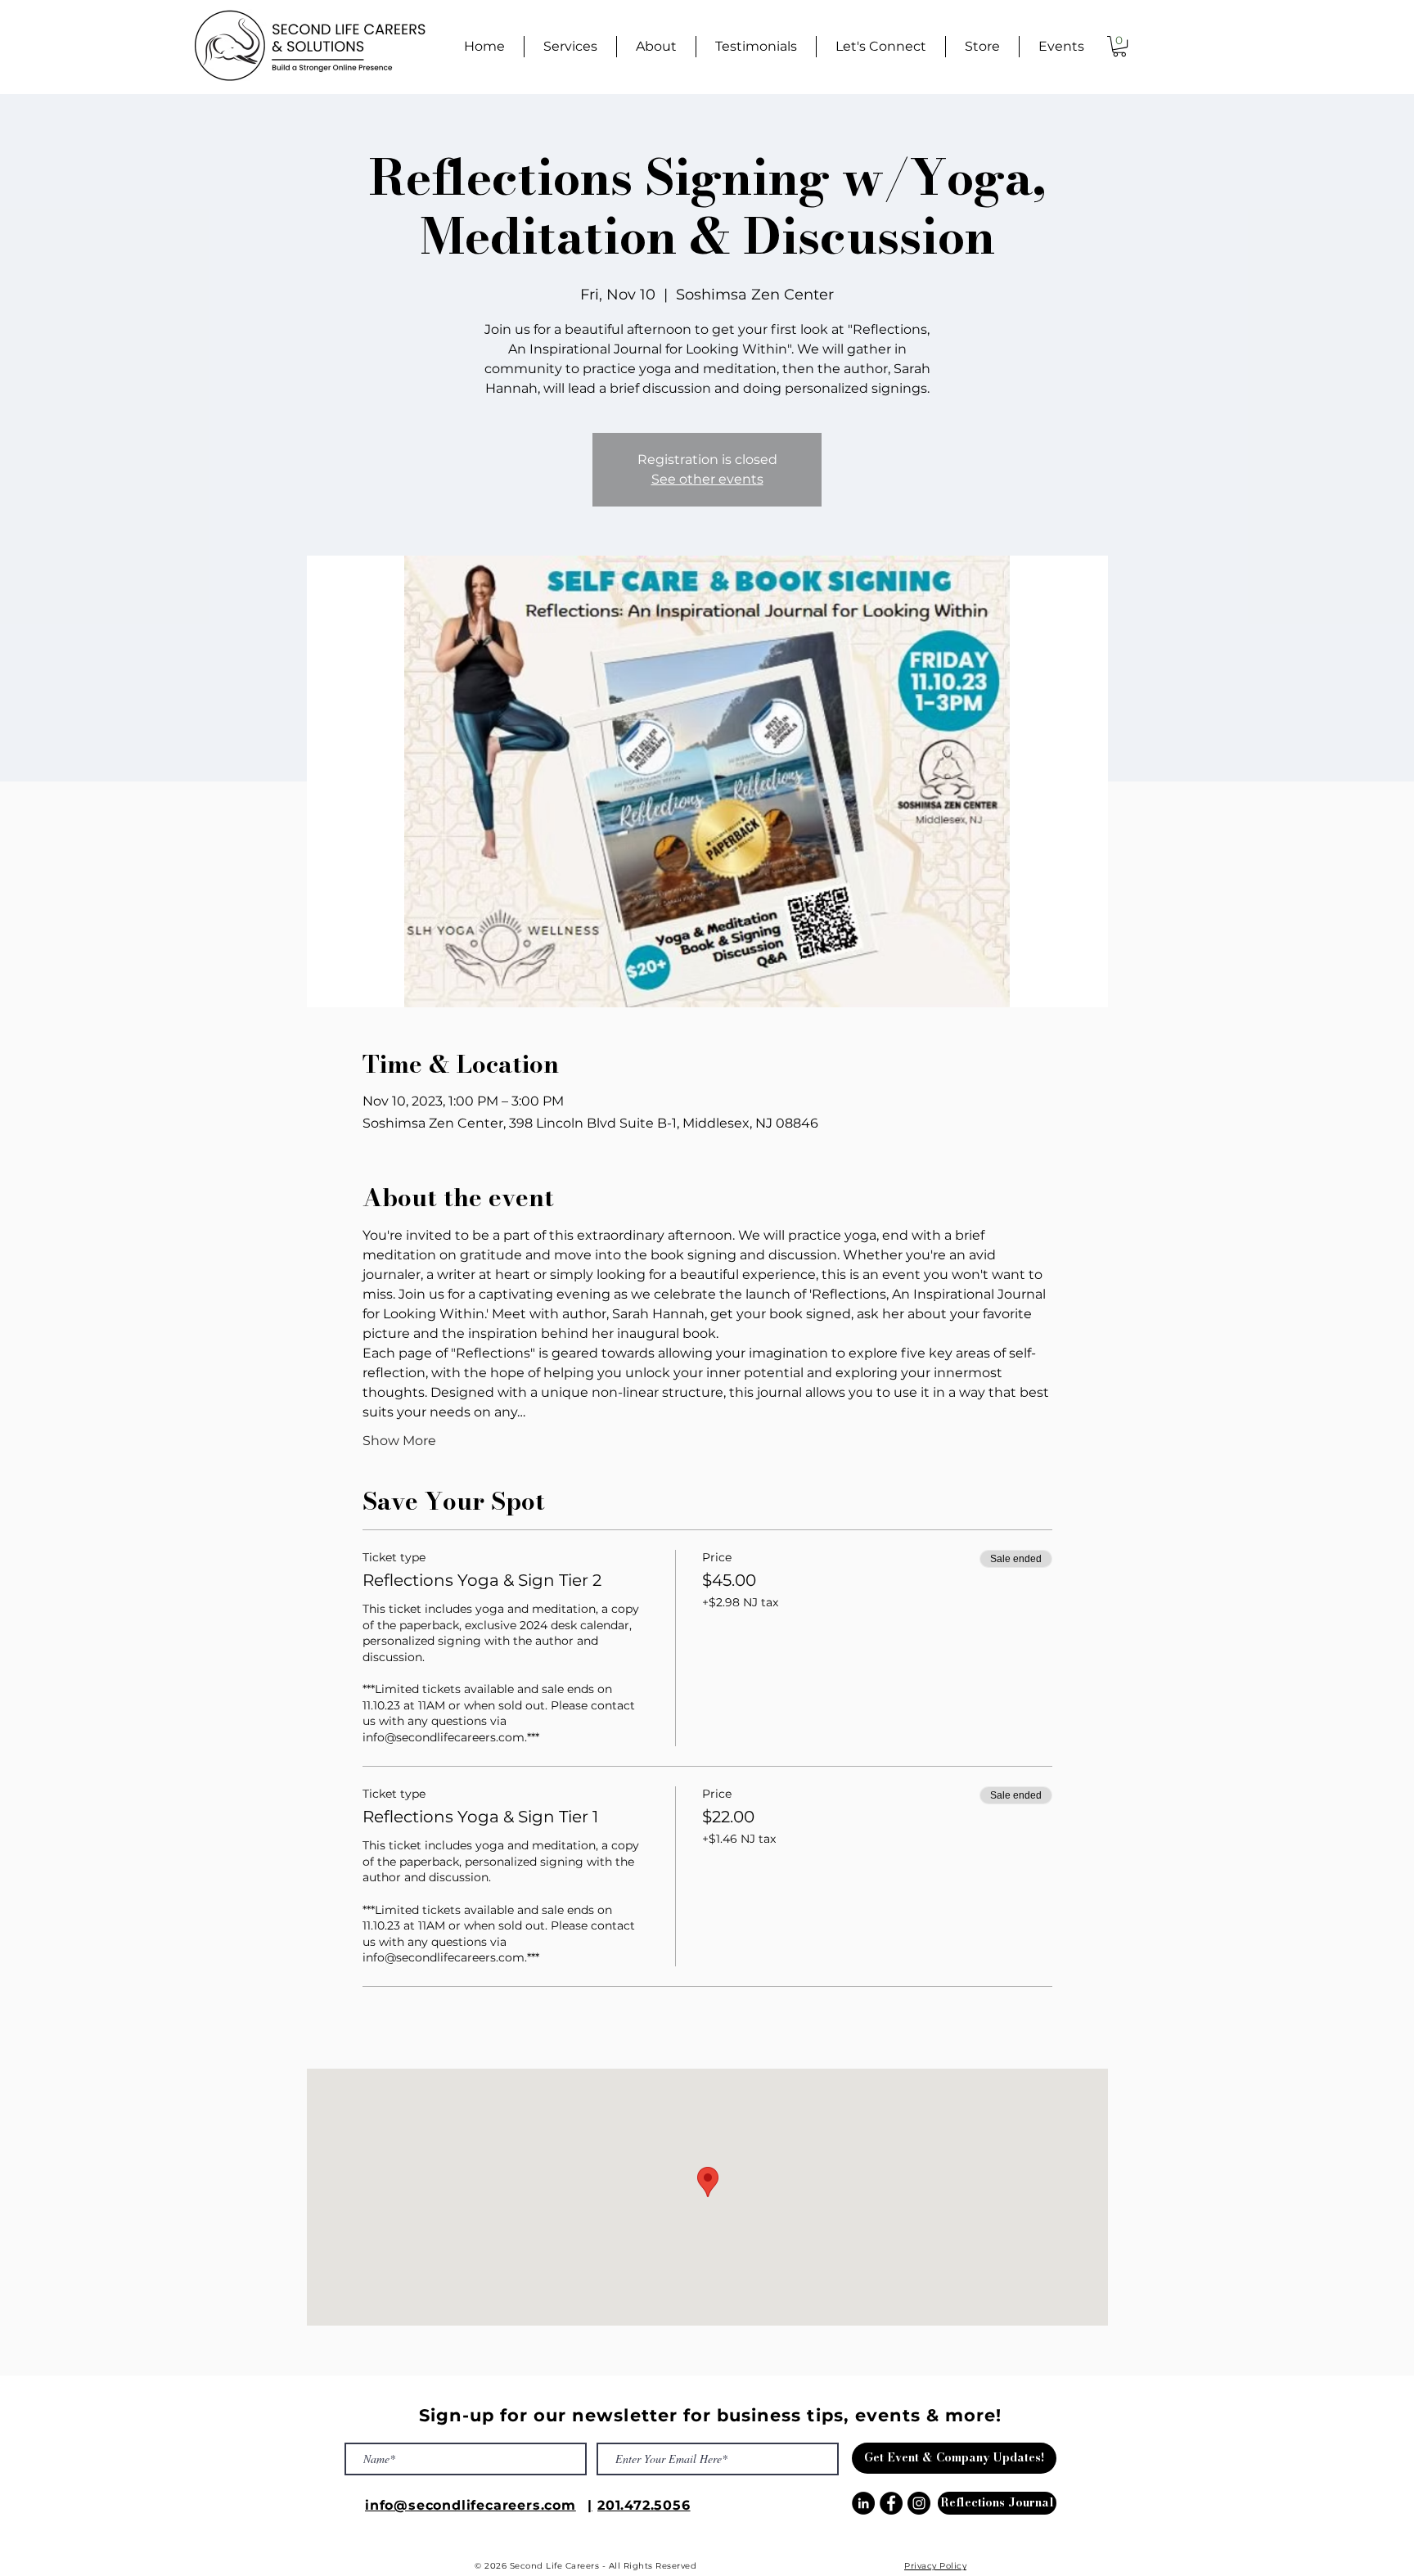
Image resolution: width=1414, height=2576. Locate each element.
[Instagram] (919, 2503)
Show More (399, 1441)
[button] (1119, 46)
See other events (707, 479)
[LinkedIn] (863, 2503)
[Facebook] (891, 2503)
